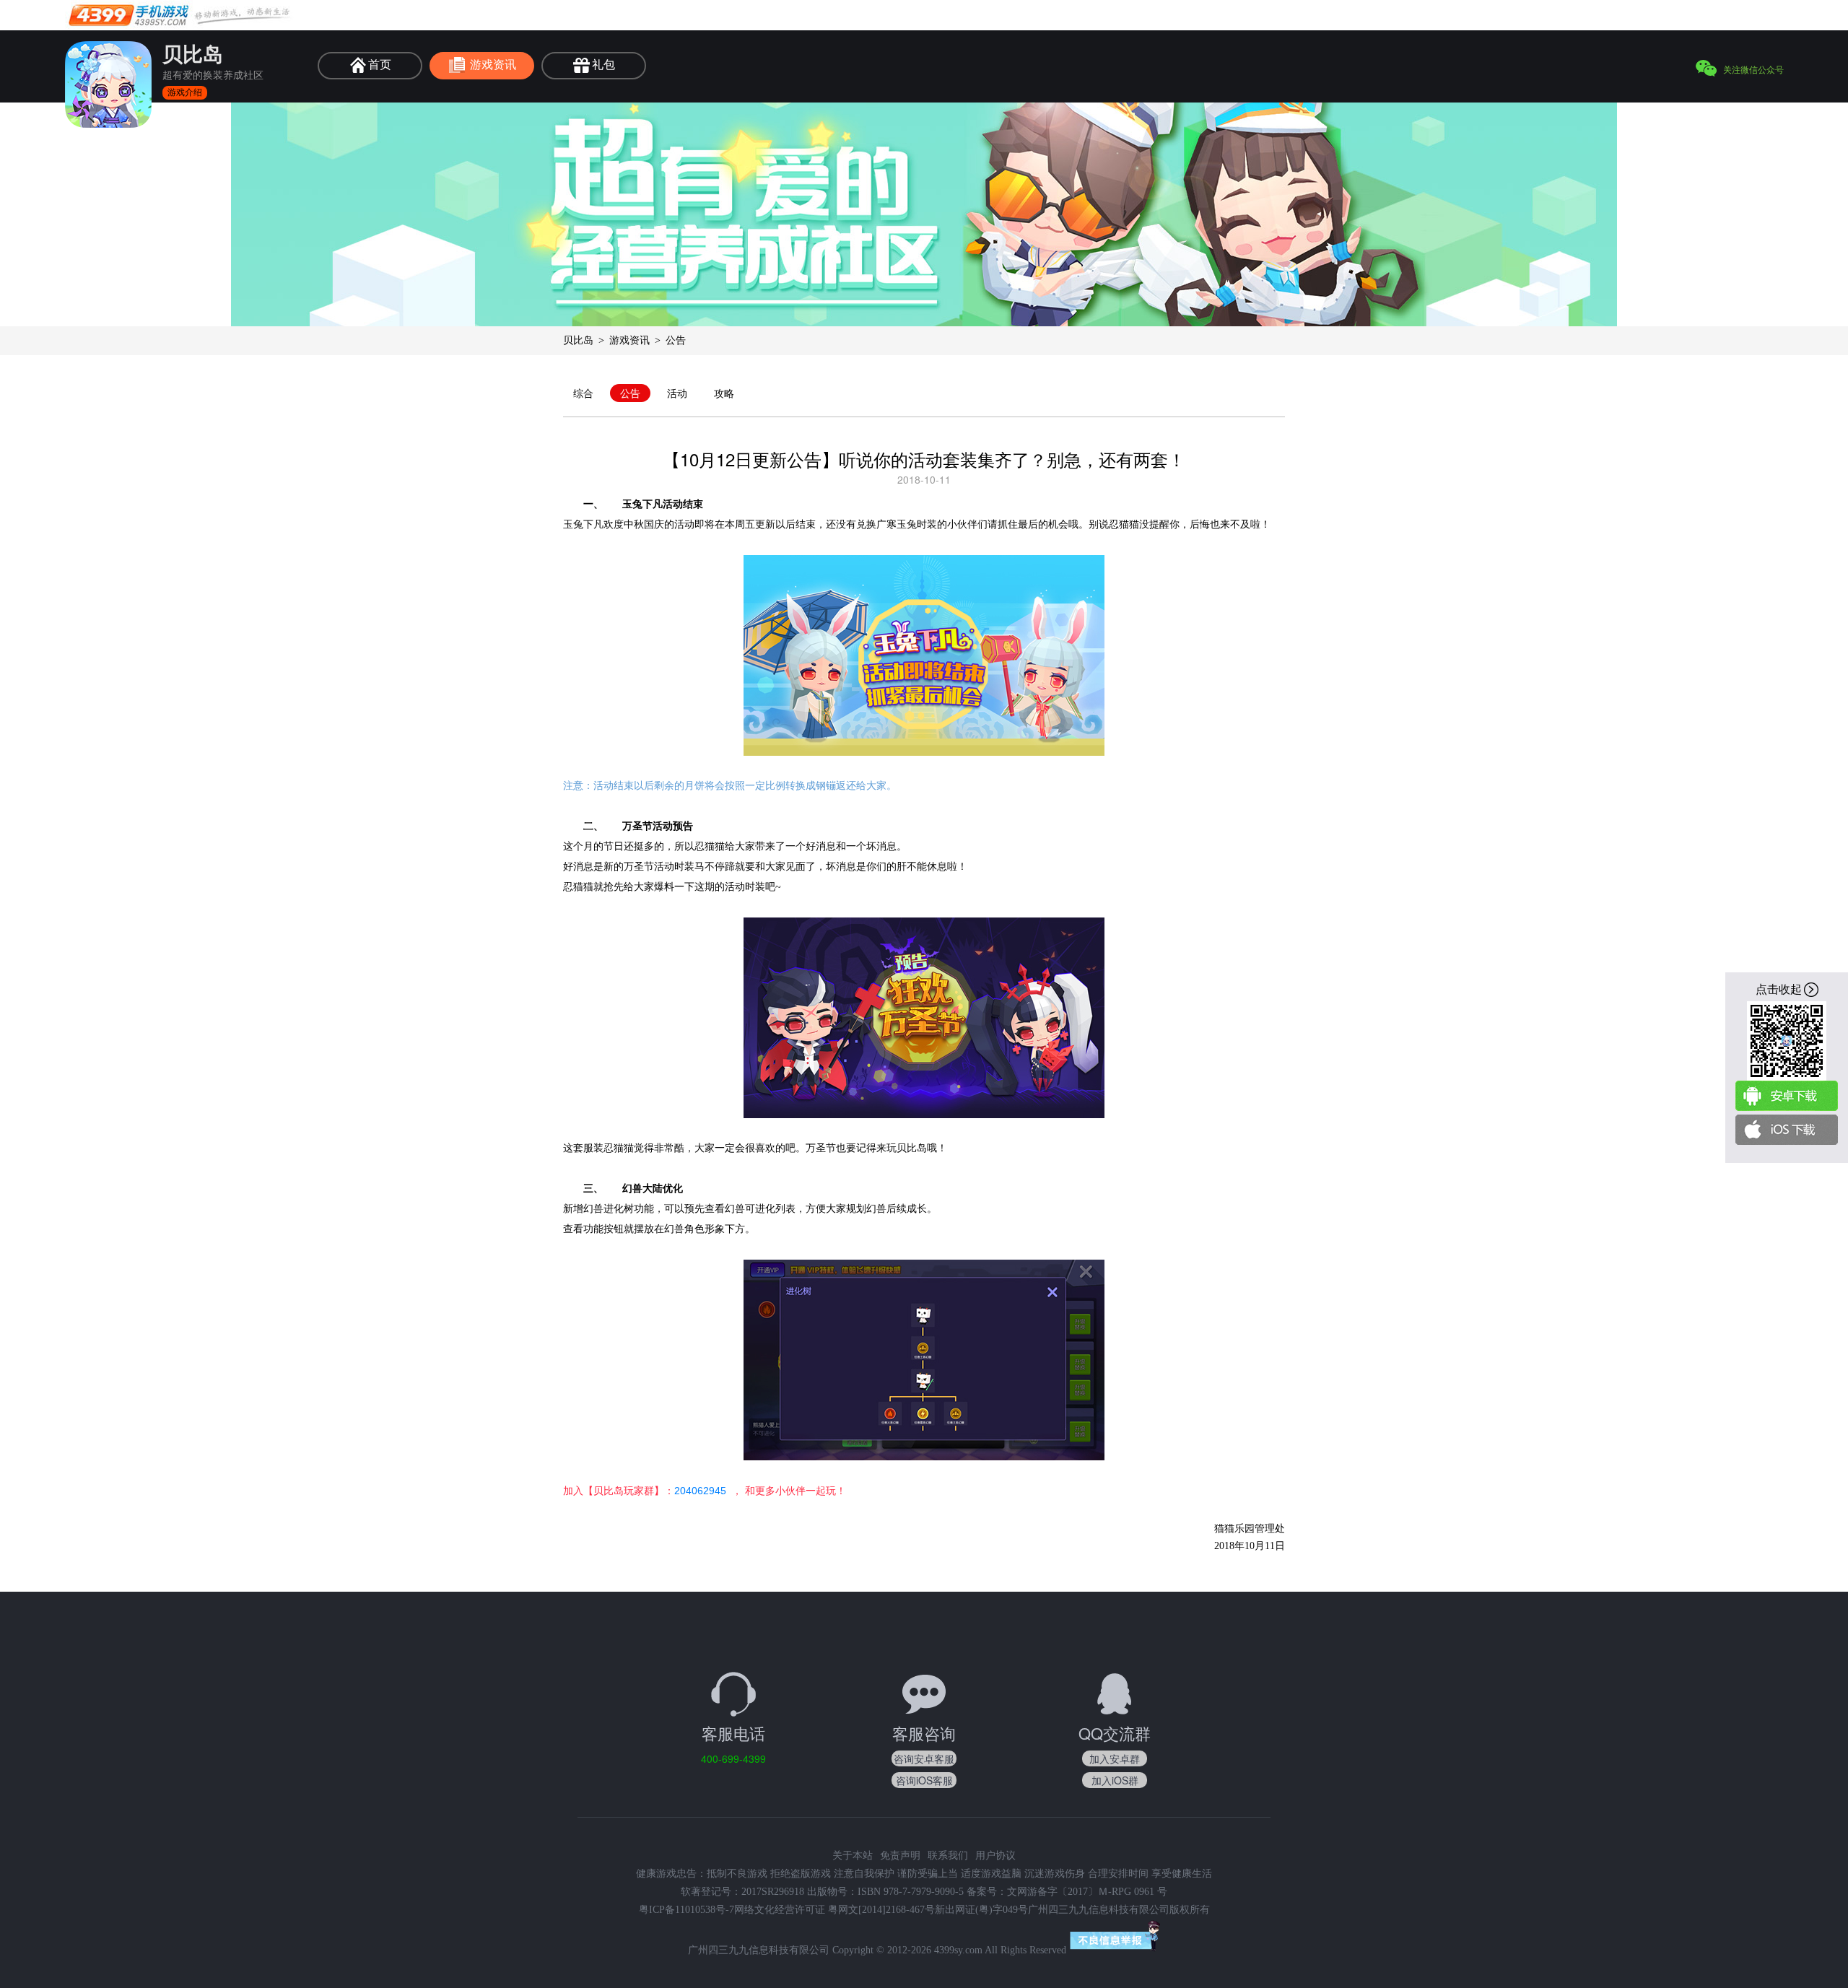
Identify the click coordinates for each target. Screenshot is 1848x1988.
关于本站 (853, 1856)
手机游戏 (180, 15)
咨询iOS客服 (924, 1780)
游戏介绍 (185, 92)
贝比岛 (578, 340)
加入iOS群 (1115, 1780)
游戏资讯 (629, 340)
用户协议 (995, 1856)
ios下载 (1787, 1130)
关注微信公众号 (1753, 69)
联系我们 (948, 1856)
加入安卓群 (1115, 1758)
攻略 (724, 393)
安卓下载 (1787, 1096)
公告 (630, 393)
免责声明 (900, 1856)
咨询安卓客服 (924, 1758)
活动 (677, 393)
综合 (583, 393)
